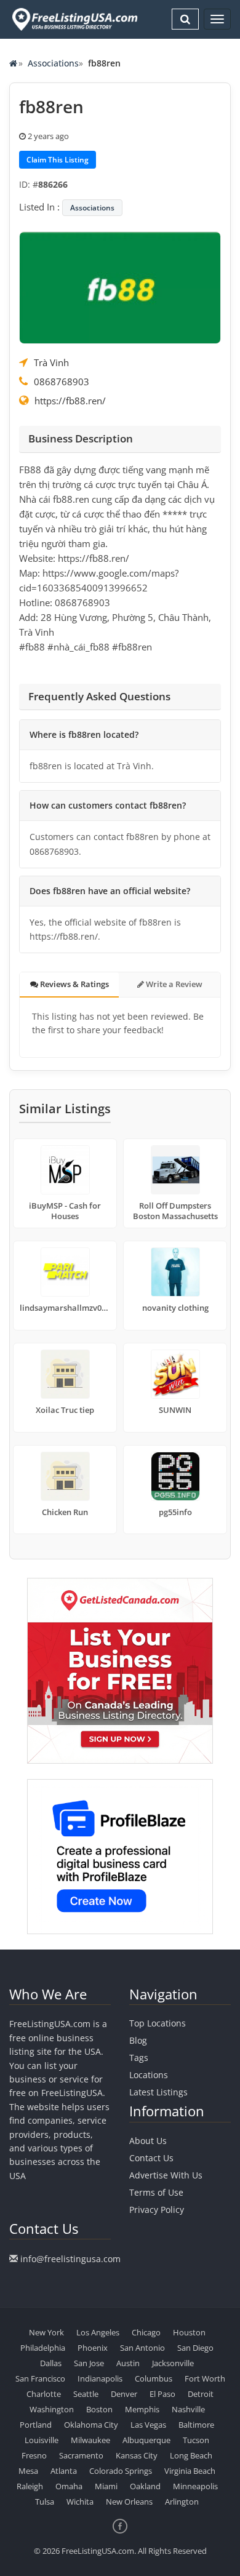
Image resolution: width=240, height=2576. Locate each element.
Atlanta (64, 2471)
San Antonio (142, 2348)
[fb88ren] (120, 286)
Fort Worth (205, 2378)
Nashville (188, 2409)
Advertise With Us (166, 2175)
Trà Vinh (51, 362)
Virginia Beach (190, 2471)
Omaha (69, 2486)
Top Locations (158, 2023)
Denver (124, 2394)
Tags (139, 2058)
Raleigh (30, 2486)
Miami (106, 2486)
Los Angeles (98, 2332)
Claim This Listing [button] (58, 160)
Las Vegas (148, 2425)
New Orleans (129, 2502)
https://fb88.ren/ (70, 401)
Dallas (51, 2363)
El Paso (162, 2394)
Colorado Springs (121, 2471)
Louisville (42, 2440)
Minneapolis (195, 2486)
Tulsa (45, 2502)
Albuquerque (146, 2440)
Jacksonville (173, 2363)
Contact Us (151, 2158)
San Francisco (40, 2378)
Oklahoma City (91, 2425)
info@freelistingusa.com (70, 2259)
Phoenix (93, 2348)
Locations (149, 2075)
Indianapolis (100, 2378)
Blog (138, 2040)
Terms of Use (156, 2192)
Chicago (146, 2332)
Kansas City (137, 2455)
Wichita (80, 2502)
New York (46, 2332)
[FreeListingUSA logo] (74, 19)
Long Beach (191, 2455)
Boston (99, 2409)
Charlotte (44, 2394)
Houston (189, 2332)
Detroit (201, 2394)
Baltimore (196, 2425)
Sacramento (81, 2455)
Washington (52, 2409)
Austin (128, 2363)
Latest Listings (158, 2092)
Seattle (86, 2394)
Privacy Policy (157, 2210)
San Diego (195, 2348)
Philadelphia (43, 2348)
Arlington (182, 2502)
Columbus (154, 2378)
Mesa (28, 2471)
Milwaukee (90, 2440)
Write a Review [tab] (173, 984)
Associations (53, 63)
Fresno (34, 2455)
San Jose (89, 2363)
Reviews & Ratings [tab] (74, 984)
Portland (36, 2425)
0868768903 (62, 382)
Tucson (196, 2440)
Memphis (142, 2409)
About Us (148, 2141)
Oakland (145, 2486)
